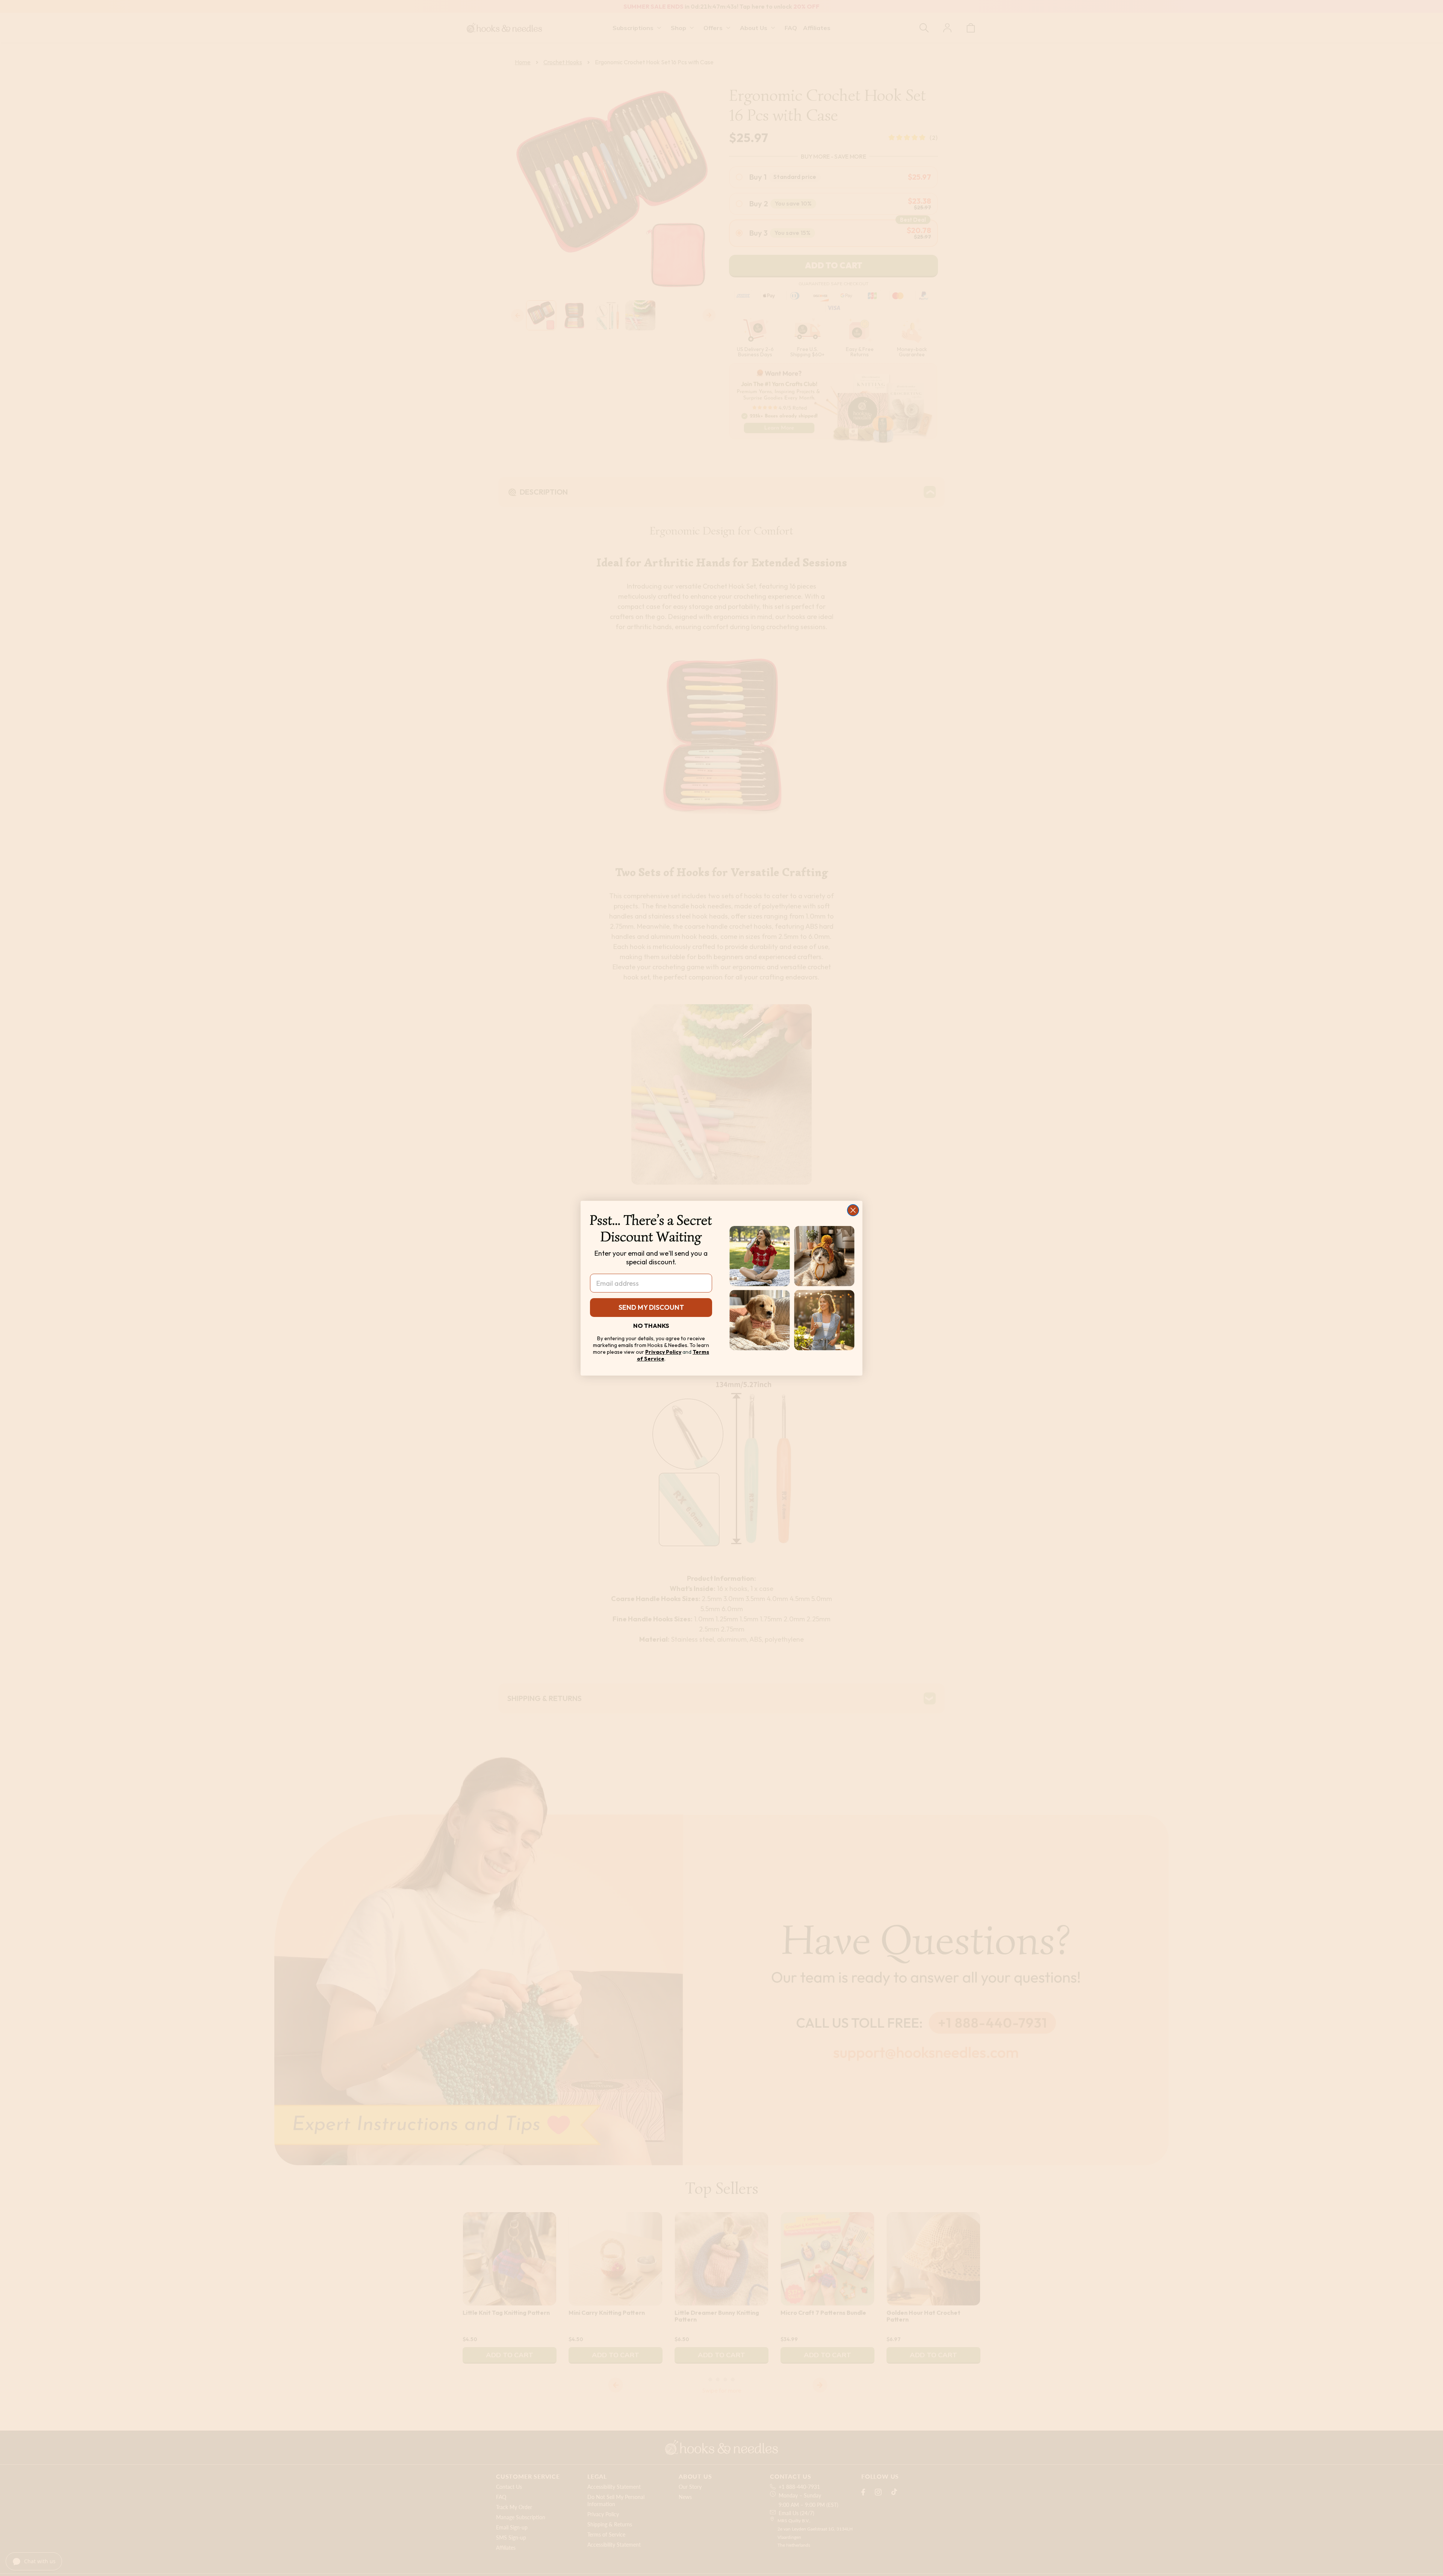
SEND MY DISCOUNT (651, 1307)
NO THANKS (651, 1325)
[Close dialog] (853, 1210)
